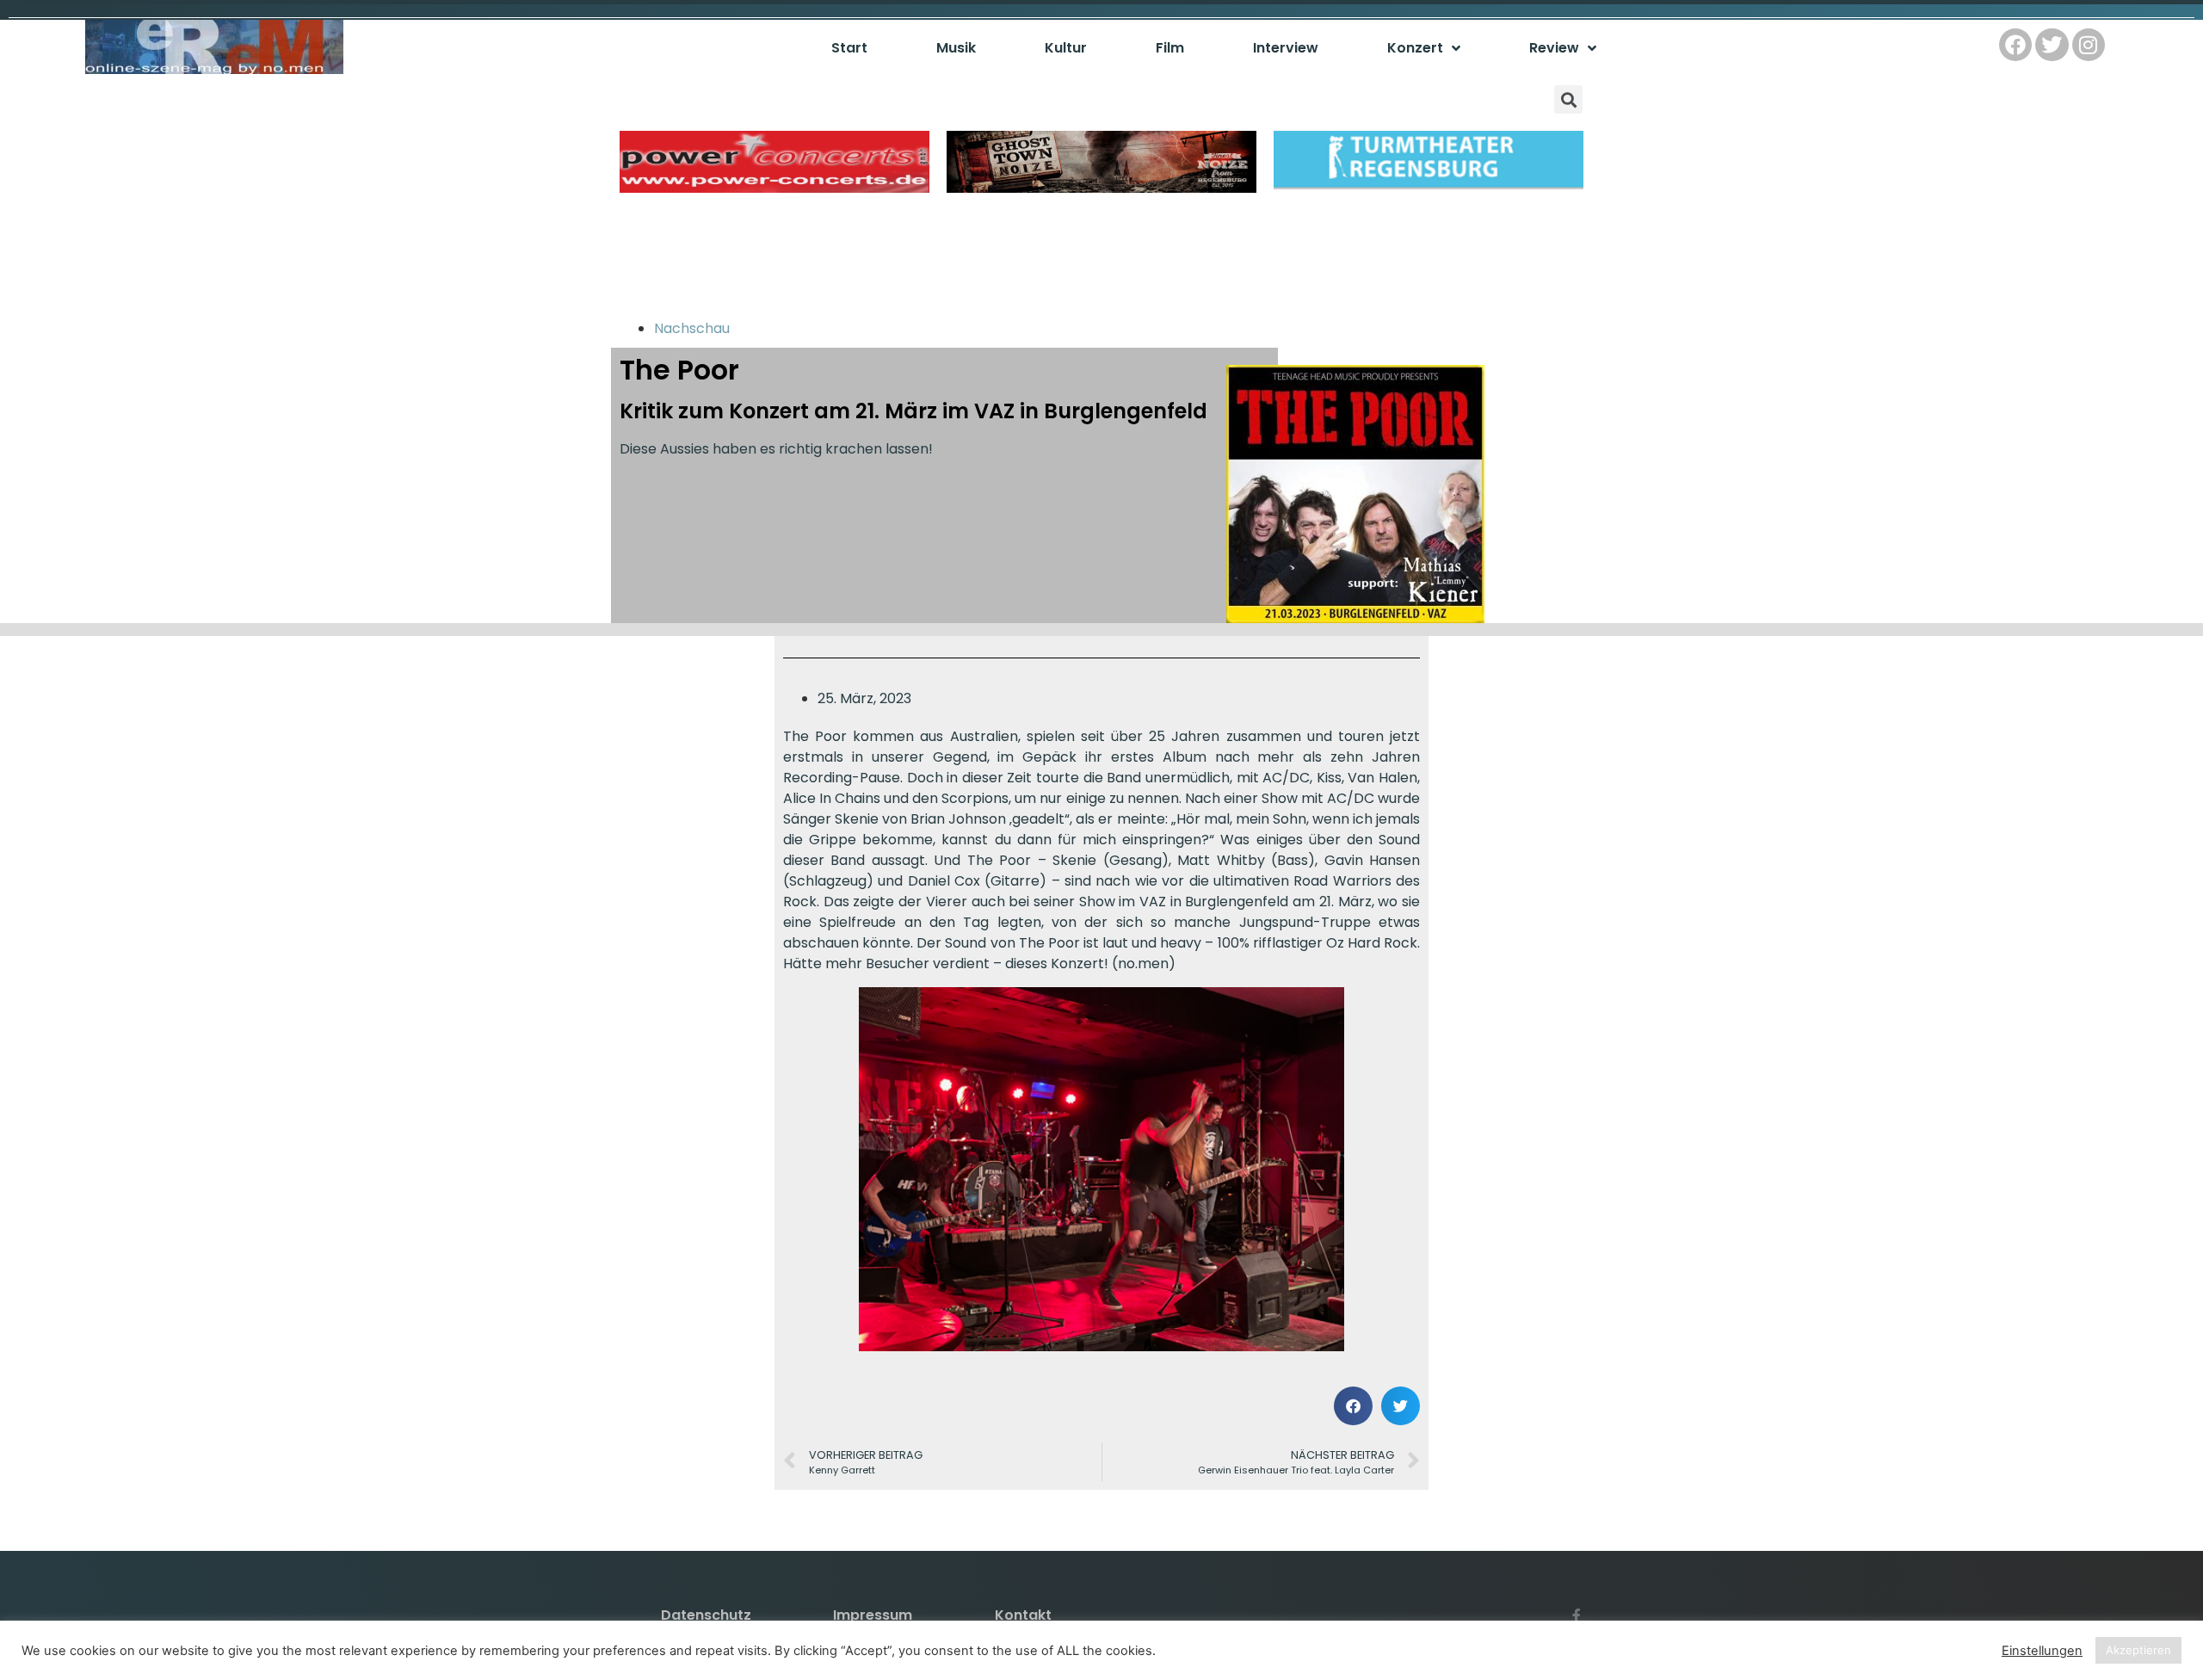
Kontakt (1023, 1615)
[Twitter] (2052, 45)
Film (1170, 48)
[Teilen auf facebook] (1353, 1406)
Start (849, 48)
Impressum (873, 1615)
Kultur (1066, 48)
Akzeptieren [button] (2138, 1650)
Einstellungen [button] (2042, 1651)
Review (1554, 48)
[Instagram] (2089, 45)
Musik (956, 48)
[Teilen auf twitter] (1401, 1406)
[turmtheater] (1429, 188)
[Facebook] (2015, 45)
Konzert (1415, 48)
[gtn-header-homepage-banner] (1101, 188)
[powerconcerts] (774, 188)
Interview (1286, 48)
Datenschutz (706, 1615)
